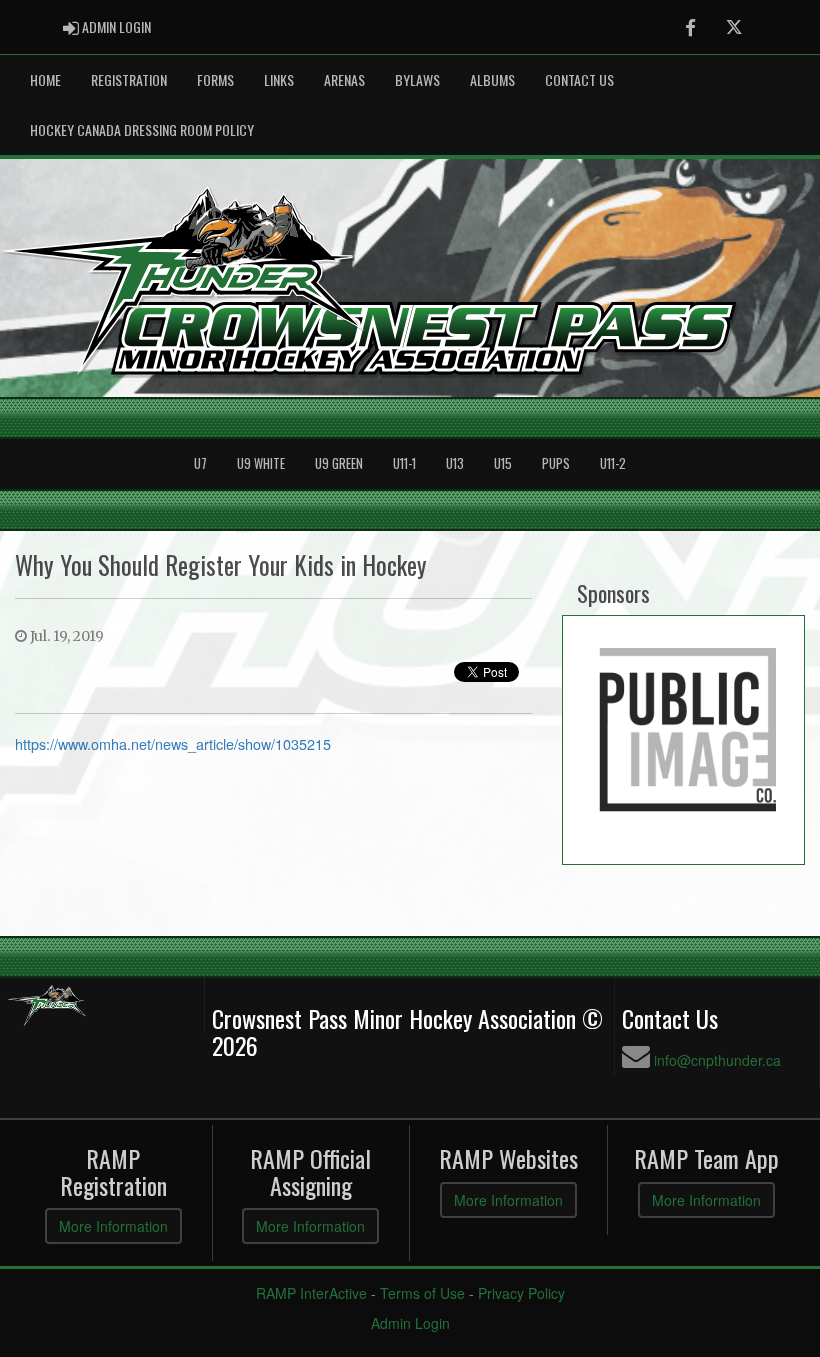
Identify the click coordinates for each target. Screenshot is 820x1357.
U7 (200, 463)
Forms (215, 79)
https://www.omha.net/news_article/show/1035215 (173, 743)
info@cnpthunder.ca (717, 1060)
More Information (113, 1226)
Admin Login (410, 1323)
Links (279, 79)
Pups (556, 463)
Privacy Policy (521, 1293)
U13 (455, 463)
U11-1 (404, 463)
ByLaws (417, 79)
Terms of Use (422, 1293)
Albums (492, 79)
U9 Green (339, 463)
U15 (503, 463)
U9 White (261, 463)
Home (45, 79)
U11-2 (613, 463)
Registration (129, 79)
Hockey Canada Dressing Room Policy (142, 129)
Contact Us (579, 79)
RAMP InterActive (311, 1293)
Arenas (344, 79)
